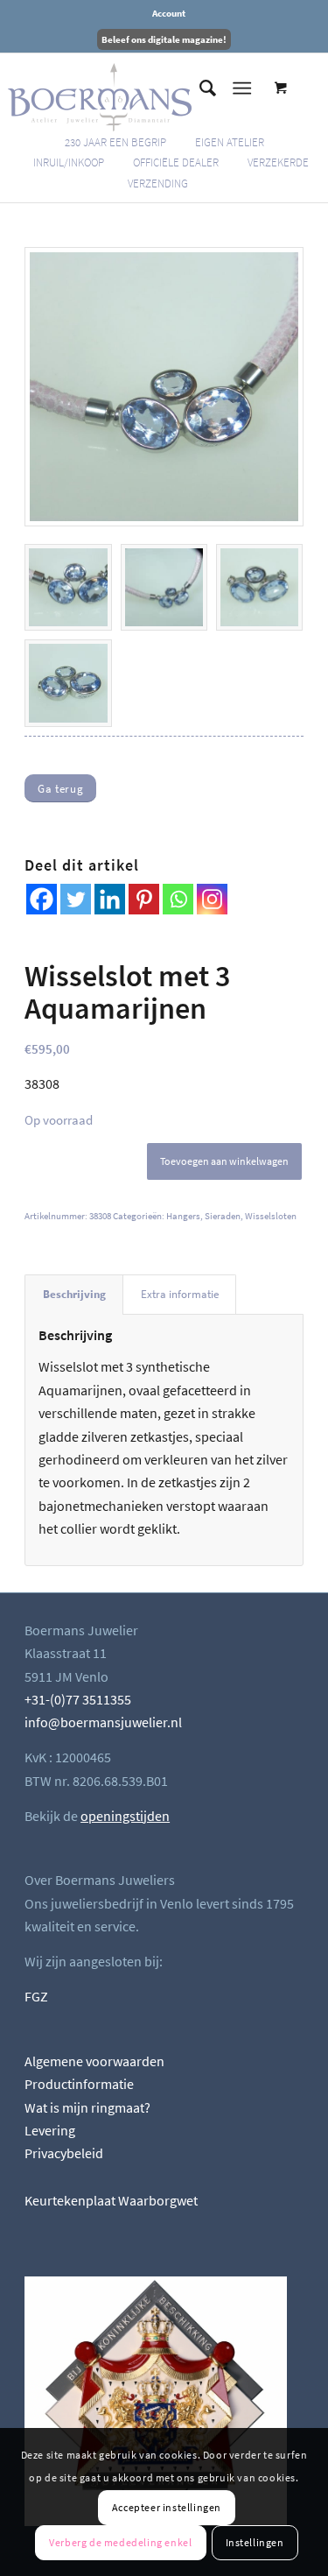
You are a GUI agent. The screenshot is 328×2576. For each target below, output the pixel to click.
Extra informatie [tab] (180, 1294)
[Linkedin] (110, 899)
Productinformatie (79, 2084)
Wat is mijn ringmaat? (87, 2107)
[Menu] (242, 88)
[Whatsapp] (178, 899)
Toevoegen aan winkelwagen (224, 1161)
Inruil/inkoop (69, 162)
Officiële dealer (176, 162)
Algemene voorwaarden (94, 2061)
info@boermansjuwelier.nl (103, 1722)
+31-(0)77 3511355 (78, 1699)
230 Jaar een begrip (115, 142)
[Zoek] (199, 88)
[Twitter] (76, 899)
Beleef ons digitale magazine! (164, 39)
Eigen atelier (230, 142)
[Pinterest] (144, 899)
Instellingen (255, 2542)
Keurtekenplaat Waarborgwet (111, 2200)
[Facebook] (42, 899)
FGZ (36, 1996)
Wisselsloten (271, 1216)
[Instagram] (212, 899)
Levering (50, 2130)
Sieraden (223, 1216)
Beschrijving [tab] (74, 1294)
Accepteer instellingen (167, 2507)
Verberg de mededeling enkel (120, 2542)
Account (169, 13)
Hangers (183, 1216)
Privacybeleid (64, 2153)
